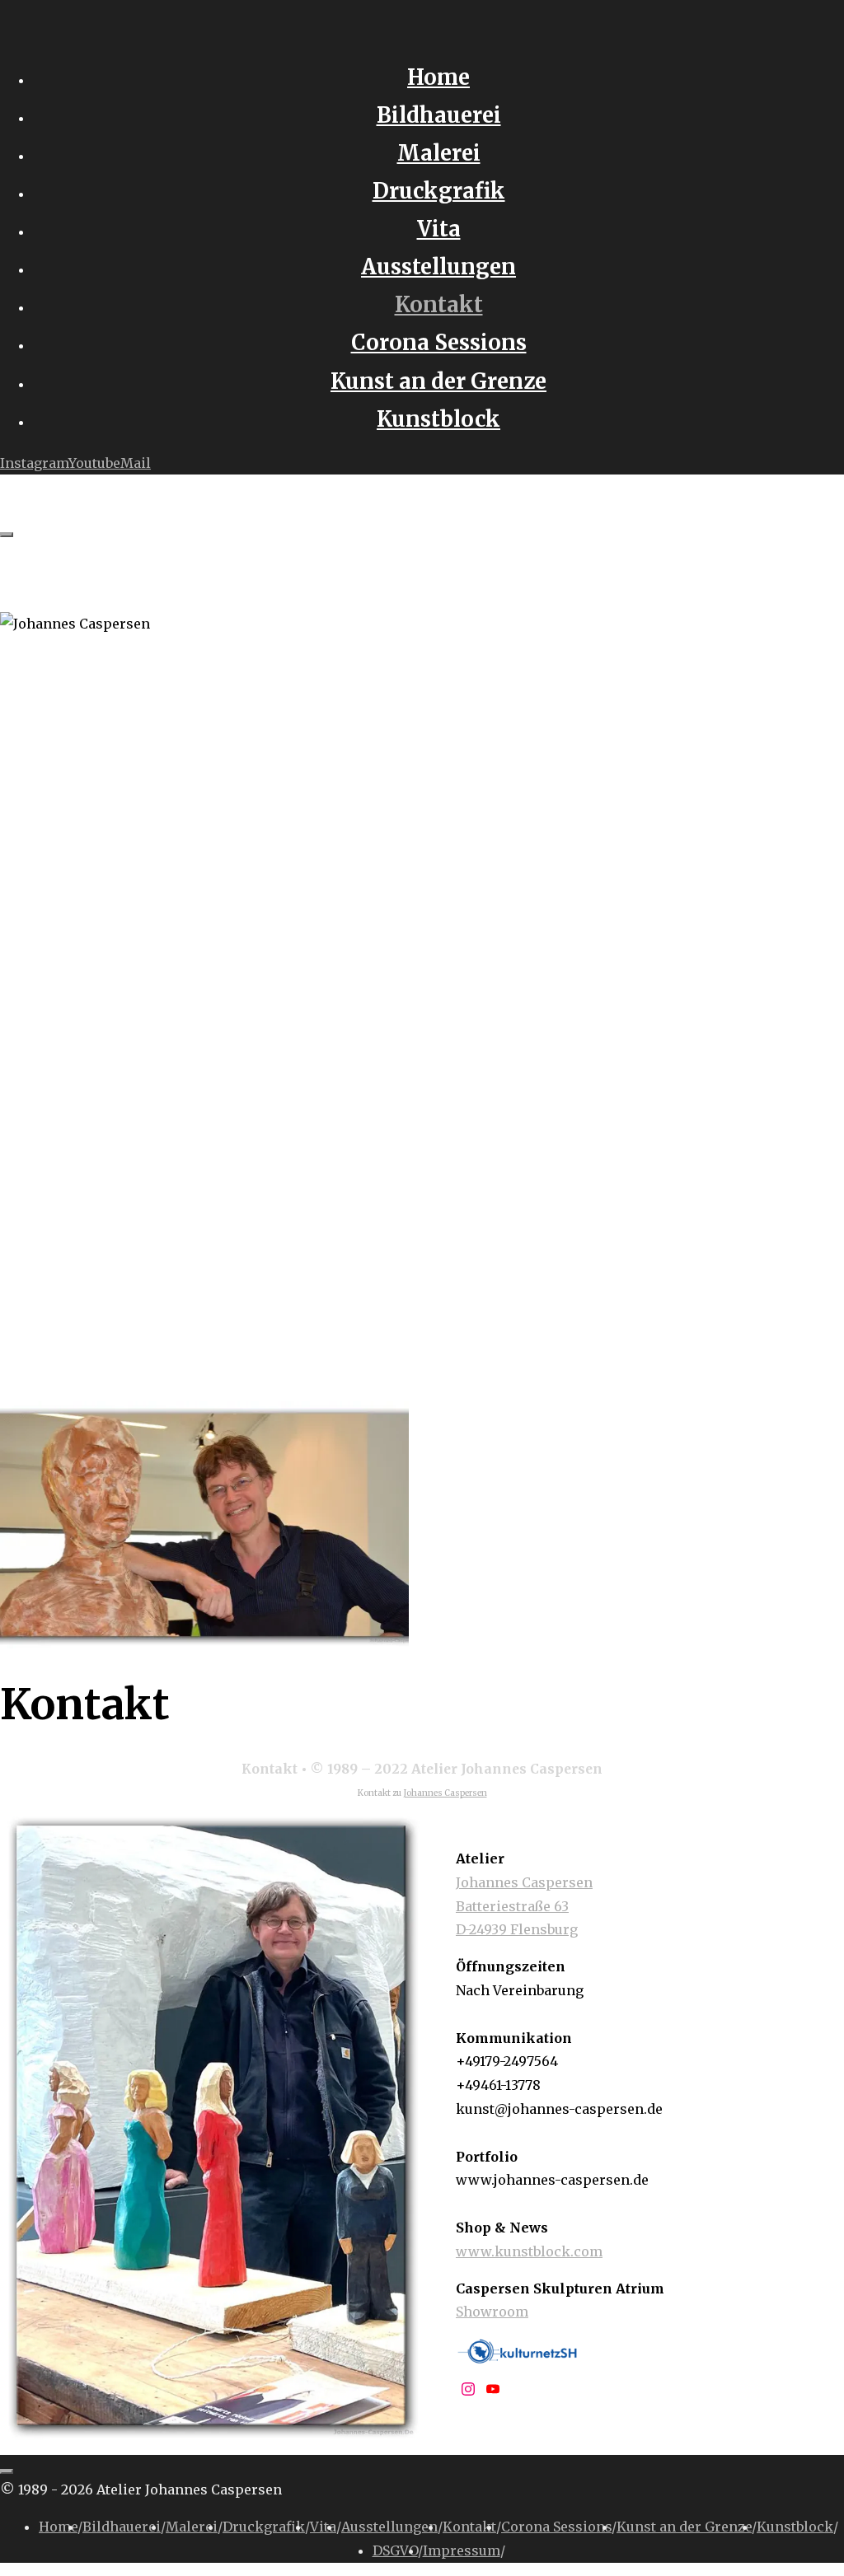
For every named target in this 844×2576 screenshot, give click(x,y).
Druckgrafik (264, 2527)
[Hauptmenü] (7, 535)
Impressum (462, 2550)
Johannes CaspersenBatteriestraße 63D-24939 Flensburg (524, 1906)
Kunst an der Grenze (684, 2527)
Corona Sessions (556, 2527)
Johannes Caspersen (445, 1793)
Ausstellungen (389, 2527)
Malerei (192, 2527)
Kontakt (469, 2527)
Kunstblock (795, 2527)
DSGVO (395, 2550)
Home (58, 2527)
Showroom (492, 2312)
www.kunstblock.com (529, 2251)
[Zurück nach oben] (7, 2471)
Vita (323, 2527)
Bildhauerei (122, 2527)
